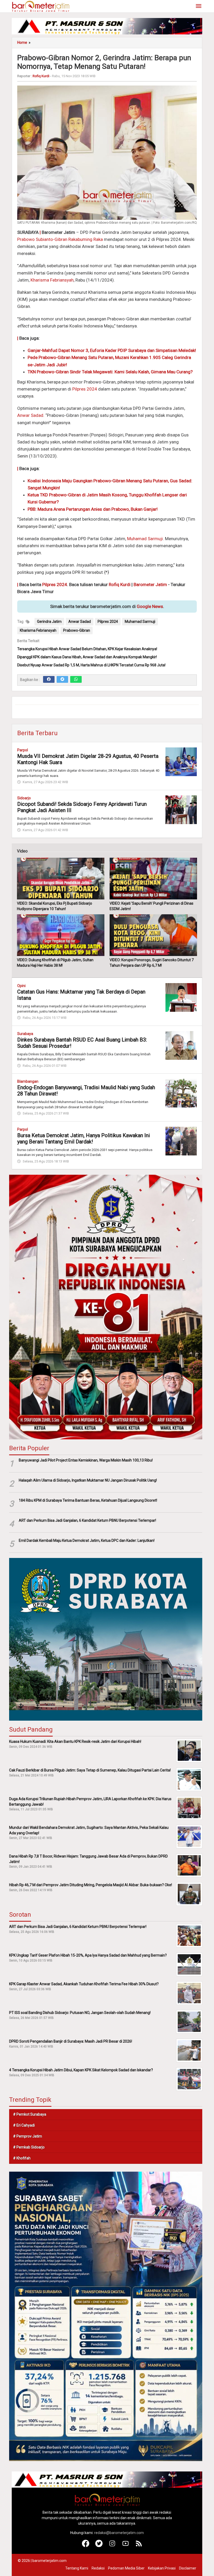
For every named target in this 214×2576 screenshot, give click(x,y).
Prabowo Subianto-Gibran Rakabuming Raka (60, 239)
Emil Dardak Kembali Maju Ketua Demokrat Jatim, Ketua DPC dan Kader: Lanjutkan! (87, 1540)
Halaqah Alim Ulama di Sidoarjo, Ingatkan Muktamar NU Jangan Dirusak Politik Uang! (88, 1480)
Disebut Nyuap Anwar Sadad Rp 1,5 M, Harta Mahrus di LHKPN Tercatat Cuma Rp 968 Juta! (91, 665)
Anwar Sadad (30, 415)
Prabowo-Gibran (77, 630)
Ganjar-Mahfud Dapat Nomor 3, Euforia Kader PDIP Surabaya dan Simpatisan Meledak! (112, 350)
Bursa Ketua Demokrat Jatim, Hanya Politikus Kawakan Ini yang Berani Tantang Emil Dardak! (84, 1138)
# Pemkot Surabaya (30, 2114)
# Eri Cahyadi (24, 2125)
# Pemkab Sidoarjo (29, 2147)
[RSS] (139, 2546)
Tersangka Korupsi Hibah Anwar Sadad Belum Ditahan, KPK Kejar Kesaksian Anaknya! (87, 649)
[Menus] (199, 6)
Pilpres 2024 (85, 389)
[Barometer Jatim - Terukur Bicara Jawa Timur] (40, 6)
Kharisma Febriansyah (52, 280)
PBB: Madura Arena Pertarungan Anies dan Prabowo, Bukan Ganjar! (93, 509)
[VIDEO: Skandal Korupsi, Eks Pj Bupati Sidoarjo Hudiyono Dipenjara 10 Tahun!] (61, 879)
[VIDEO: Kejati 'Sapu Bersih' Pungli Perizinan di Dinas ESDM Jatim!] (153, 879)
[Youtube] (126, 2546)
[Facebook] (49, 679)
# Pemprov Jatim (28, 2136)
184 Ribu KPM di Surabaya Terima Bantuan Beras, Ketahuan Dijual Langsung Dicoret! (88, 1500)
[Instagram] (112, 2546)
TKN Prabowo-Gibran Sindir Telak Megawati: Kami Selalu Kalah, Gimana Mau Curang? (110, 372)
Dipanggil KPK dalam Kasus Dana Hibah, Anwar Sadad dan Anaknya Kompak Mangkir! (87, 657)
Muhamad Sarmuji (145, 539)
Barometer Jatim (150, 584)
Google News (150, 606)
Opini (21, 986)
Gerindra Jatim (49, 622)
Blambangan (28, 1081)
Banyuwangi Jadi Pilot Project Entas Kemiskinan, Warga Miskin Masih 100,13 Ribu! (86, 1460)
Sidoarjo (24, 798)
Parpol (23, 750)
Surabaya (25, 1034)
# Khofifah (22, 2158)
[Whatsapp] (76, 679)
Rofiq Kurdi (120, 584)
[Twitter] (62, 679)
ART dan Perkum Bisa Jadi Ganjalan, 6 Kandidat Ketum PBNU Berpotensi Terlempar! (87, 1520)
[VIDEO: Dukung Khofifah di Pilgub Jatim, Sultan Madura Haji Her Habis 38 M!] (61, 935)
